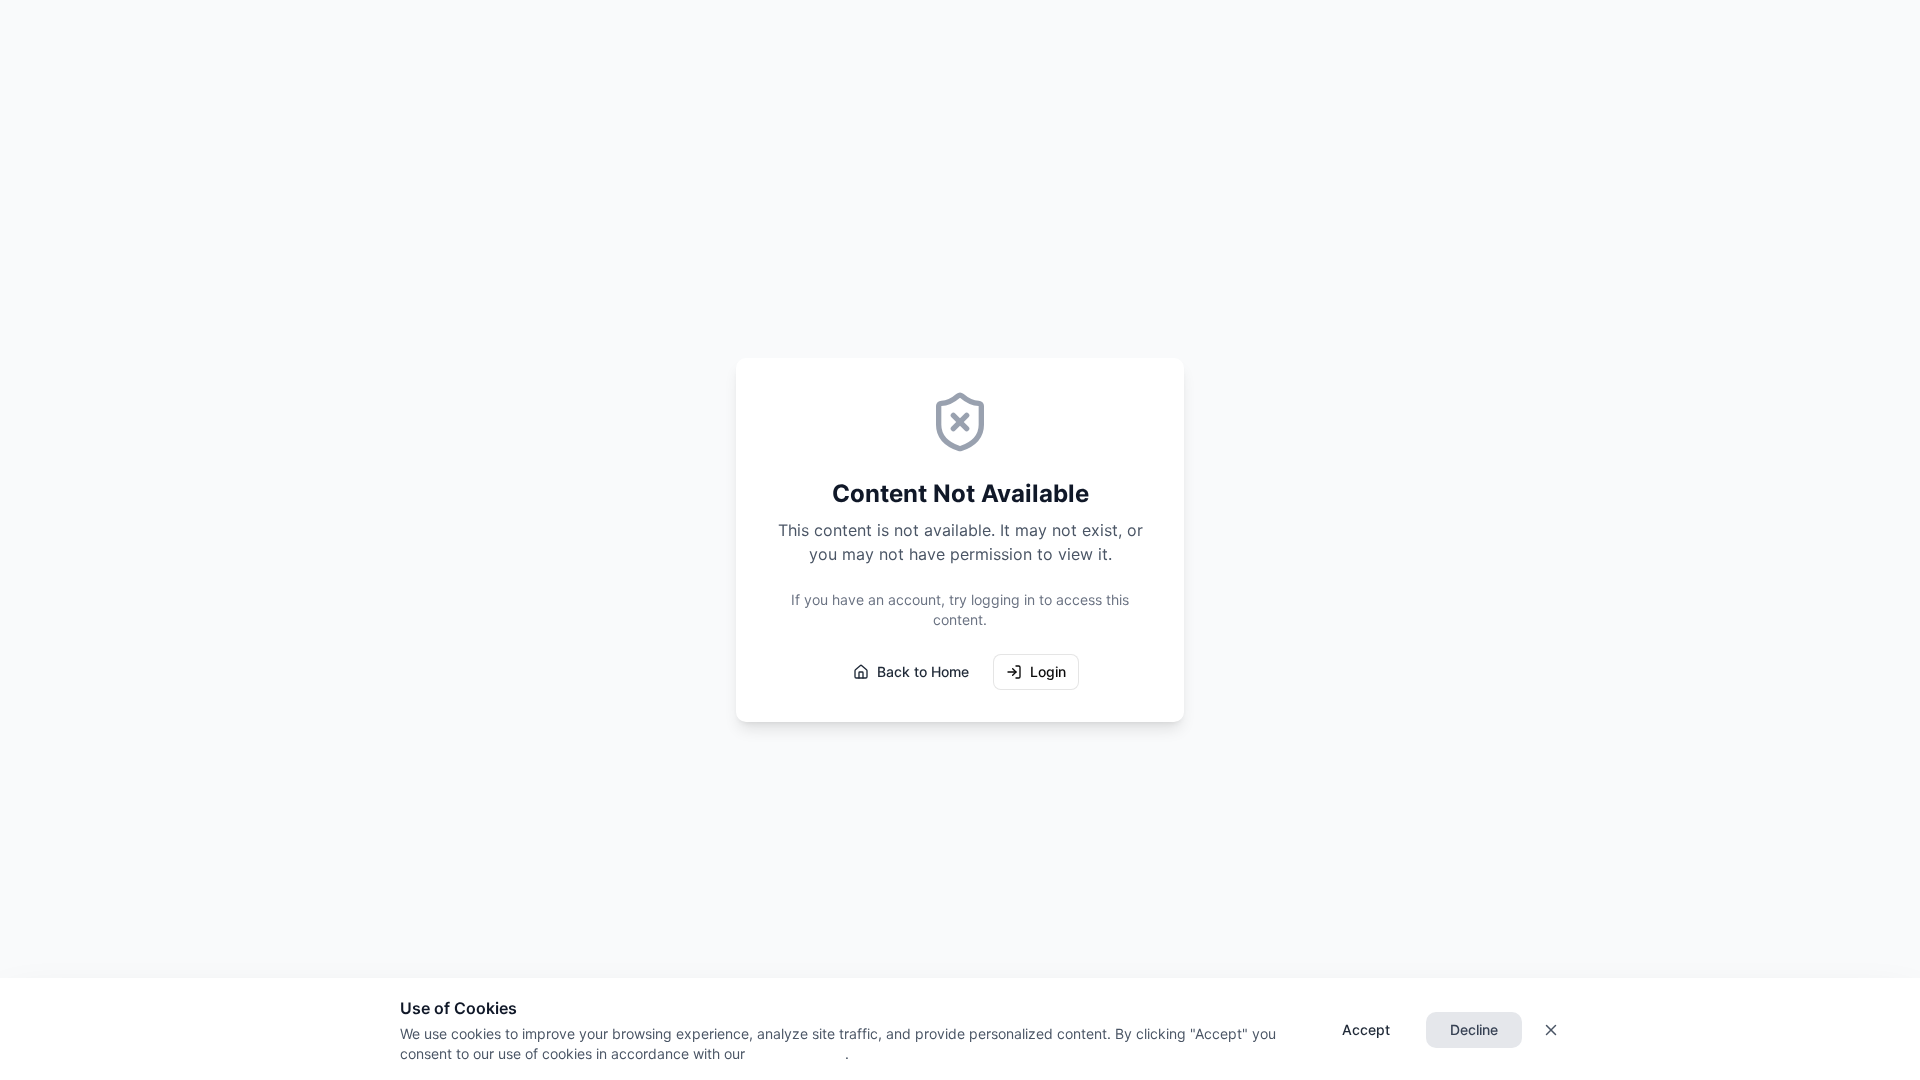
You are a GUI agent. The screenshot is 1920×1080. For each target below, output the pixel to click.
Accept (1366, 1029)
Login (1048, 671)
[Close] (1551, 1030)
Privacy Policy (795, 1053)
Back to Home (923, 671)
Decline (1474, 1029)
